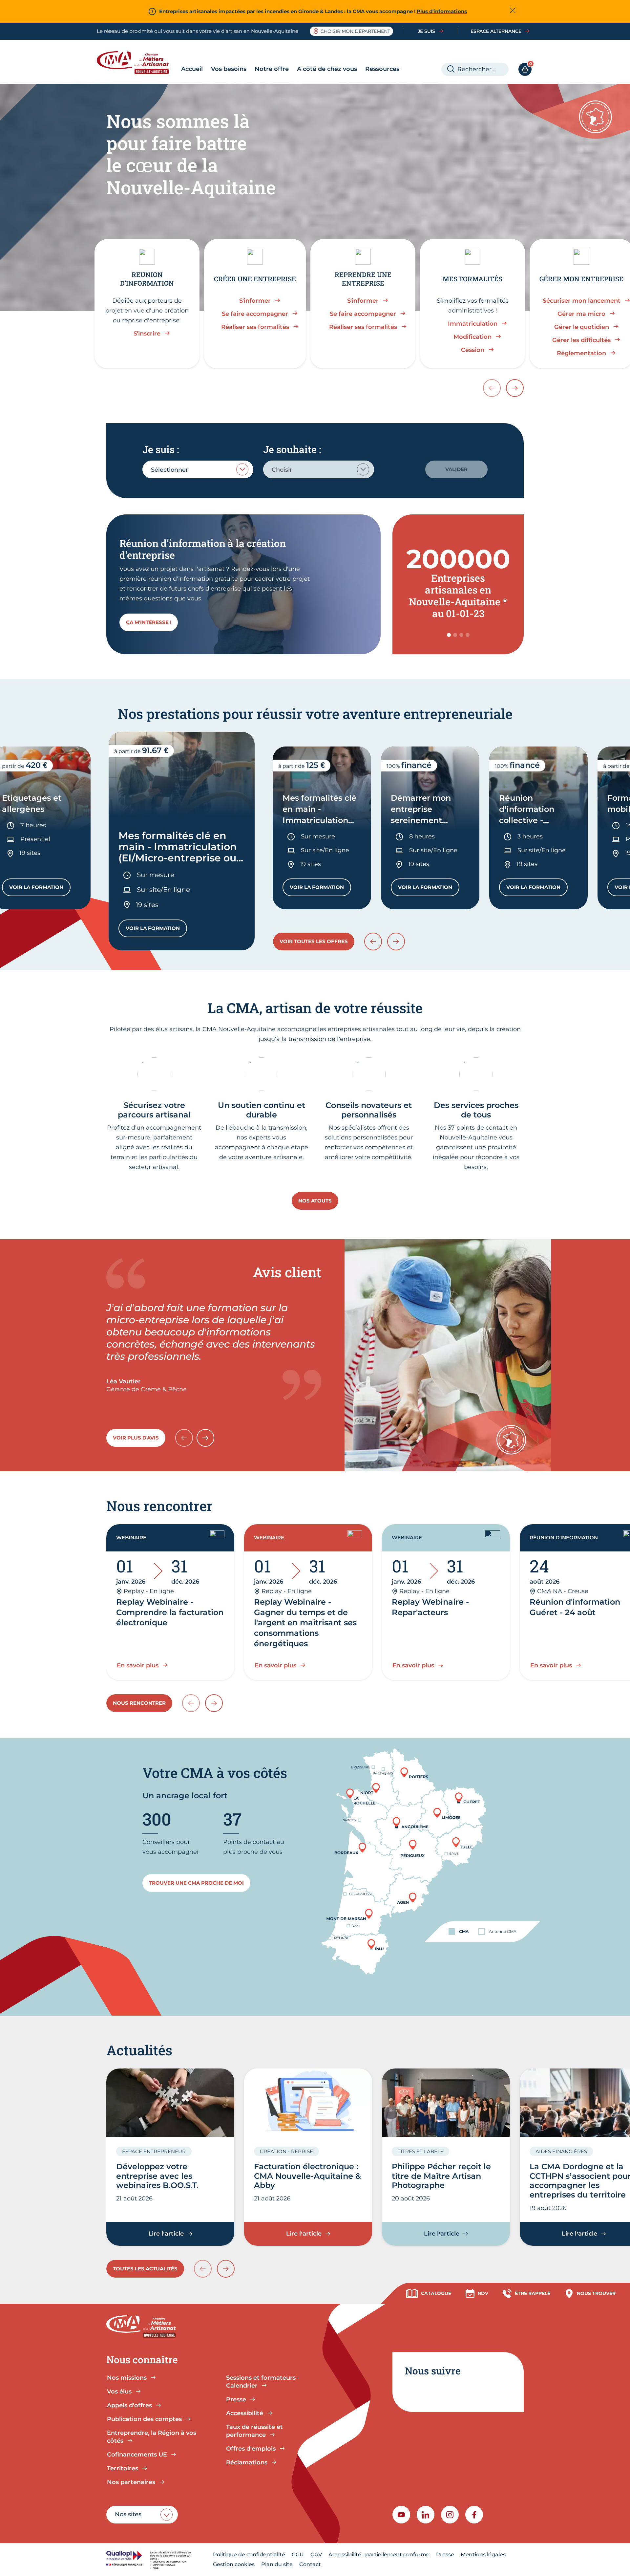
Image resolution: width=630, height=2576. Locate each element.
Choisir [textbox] (282, 470)
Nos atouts (315, 1201)
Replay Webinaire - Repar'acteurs (430, 1607)
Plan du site (277, 2564)
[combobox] (198, 469)
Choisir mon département (355, 31)
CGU (298, 2554)
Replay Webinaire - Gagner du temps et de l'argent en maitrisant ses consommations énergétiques (305, 1623)
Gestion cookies (234, 2564)
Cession (473, 350)
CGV (316, 2554)
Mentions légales (483, 2554)
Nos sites (128, 2514)
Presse (445, 2554)
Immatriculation (473, 324)
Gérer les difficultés (581, 340)
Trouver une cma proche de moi (196, 1883)
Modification (472, 337)
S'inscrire (147, 334)
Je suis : (161, 449)
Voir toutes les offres (314, 941)
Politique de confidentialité (249, 2554)
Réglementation (581, 353)
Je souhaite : (292, 449)
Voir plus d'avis (136, 1438)
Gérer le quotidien (582, 327)
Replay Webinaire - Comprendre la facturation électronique (170, 1612)
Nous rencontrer (139, 1703)
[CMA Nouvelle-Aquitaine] (138, 63)
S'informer (255, 301)
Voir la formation (40, 889)
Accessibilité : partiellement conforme (379, 2554)
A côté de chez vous (327, 69)
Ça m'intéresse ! (149, 622)
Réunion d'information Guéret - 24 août (575, 1607)
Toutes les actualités (145, 2269)
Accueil (192, 69)
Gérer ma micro (581, 314)
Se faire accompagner (255, 314)
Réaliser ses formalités (255, 327)
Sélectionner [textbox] (169, 470)
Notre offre (272, 69)
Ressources (382, 69)
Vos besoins (229, 69)
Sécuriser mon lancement (582, 301)
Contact (310, 2564)
